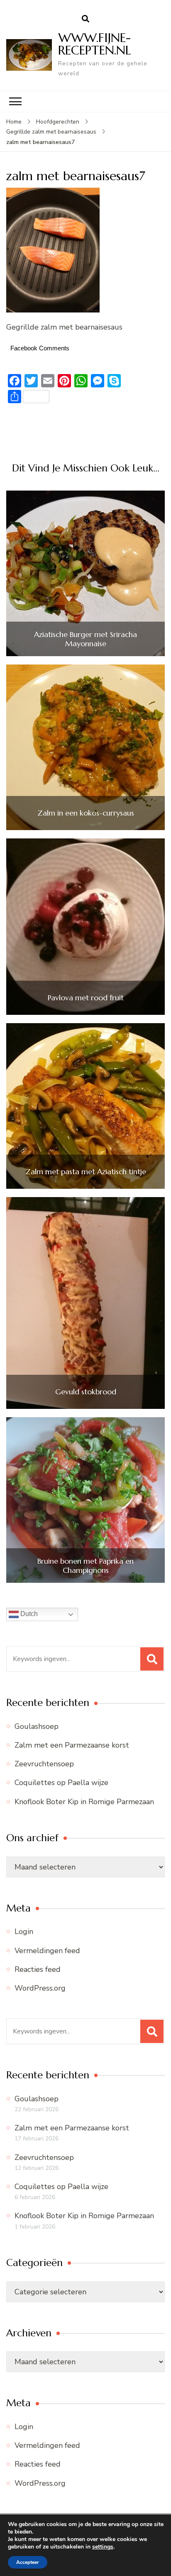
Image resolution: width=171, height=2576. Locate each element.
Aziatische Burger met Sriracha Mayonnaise (85, 639)
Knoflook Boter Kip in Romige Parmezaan (84, 1802)
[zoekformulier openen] (85, 19)
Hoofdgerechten (58, 122)
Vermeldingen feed (47, 1951)
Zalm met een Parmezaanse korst (72, 1745)
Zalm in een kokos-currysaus (86, 813)
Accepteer (28, 2562)
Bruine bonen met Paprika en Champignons (85, 1566)
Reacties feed (38, 1969)
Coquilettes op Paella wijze (61, 1783)
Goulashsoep (37, 1726)
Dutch (28, 1614)
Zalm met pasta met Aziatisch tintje (86, 1172)
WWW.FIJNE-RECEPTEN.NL (95, 44)
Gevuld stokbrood (86, 1392)
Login (24, 1931)
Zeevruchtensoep (44, 1764)
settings (103, 2547)
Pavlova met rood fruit (86, 998)
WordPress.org (40, 1988)
